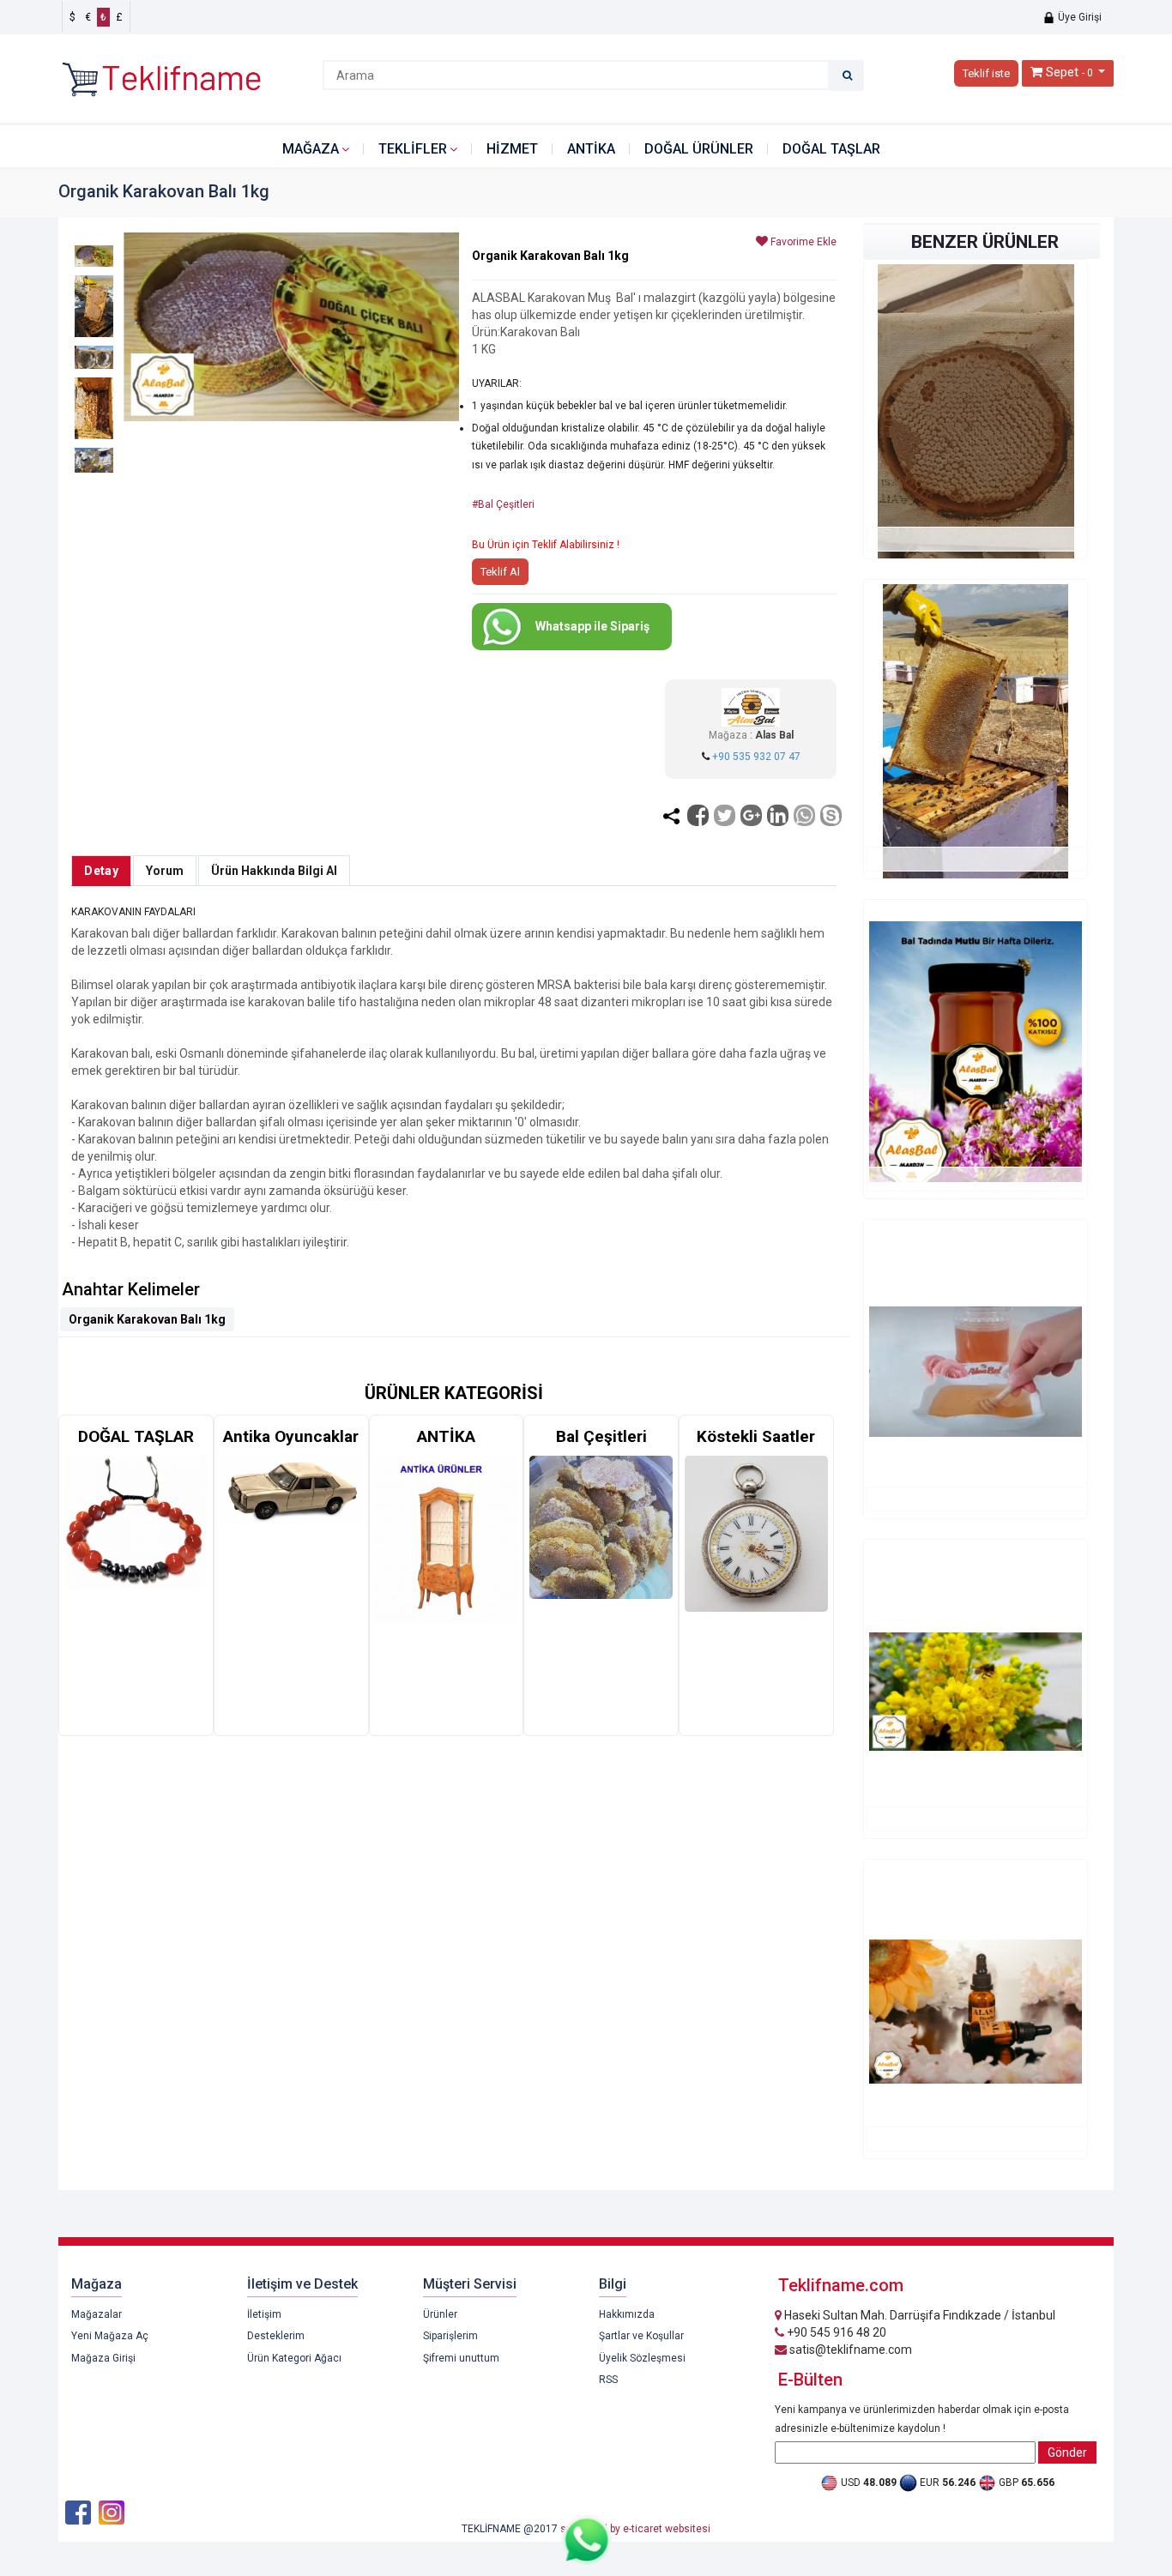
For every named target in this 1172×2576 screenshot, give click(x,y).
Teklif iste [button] (986, 73)
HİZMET (512, 149)
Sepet (1062, 72)
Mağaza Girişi (103, 2358)
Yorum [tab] (165, 871)
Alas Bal (774, 735)
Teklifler (413, 149)
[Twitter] (725, 815)
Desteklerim (276, 2336)
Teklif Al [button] (500, 572)
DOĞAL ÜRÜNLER (699, 149)
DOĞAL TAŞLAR (831, 149)
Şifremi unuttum (461, 2358)
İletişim (264, 2314)
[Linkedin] (778, 815)
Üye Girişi (1078, 17)
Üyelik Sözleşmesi (642, 2358)
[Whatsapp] (804, 815)
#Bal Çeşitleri (503, 504)
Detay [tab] (101, 871)
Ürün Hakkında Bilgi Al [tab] (274, 871)
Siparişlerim (450, 2336)
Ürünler (440, 2314)
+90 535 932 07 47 (756, 757)
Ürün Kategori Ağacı (294, 2358)
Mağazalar (97, 2314)
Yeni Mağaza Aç (110, 2336)
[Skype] (831, 815)
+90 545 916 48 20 (835, 2332)
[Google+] (751, 815)
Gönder (1067, 2452)
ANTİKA (591, 149)
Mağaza (311, 149)
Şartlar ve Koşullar (641, 2336)
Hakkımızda (627, 2314)
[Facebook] (698, 815)
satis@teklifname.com (849, 2350)
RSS (608, 2380)
